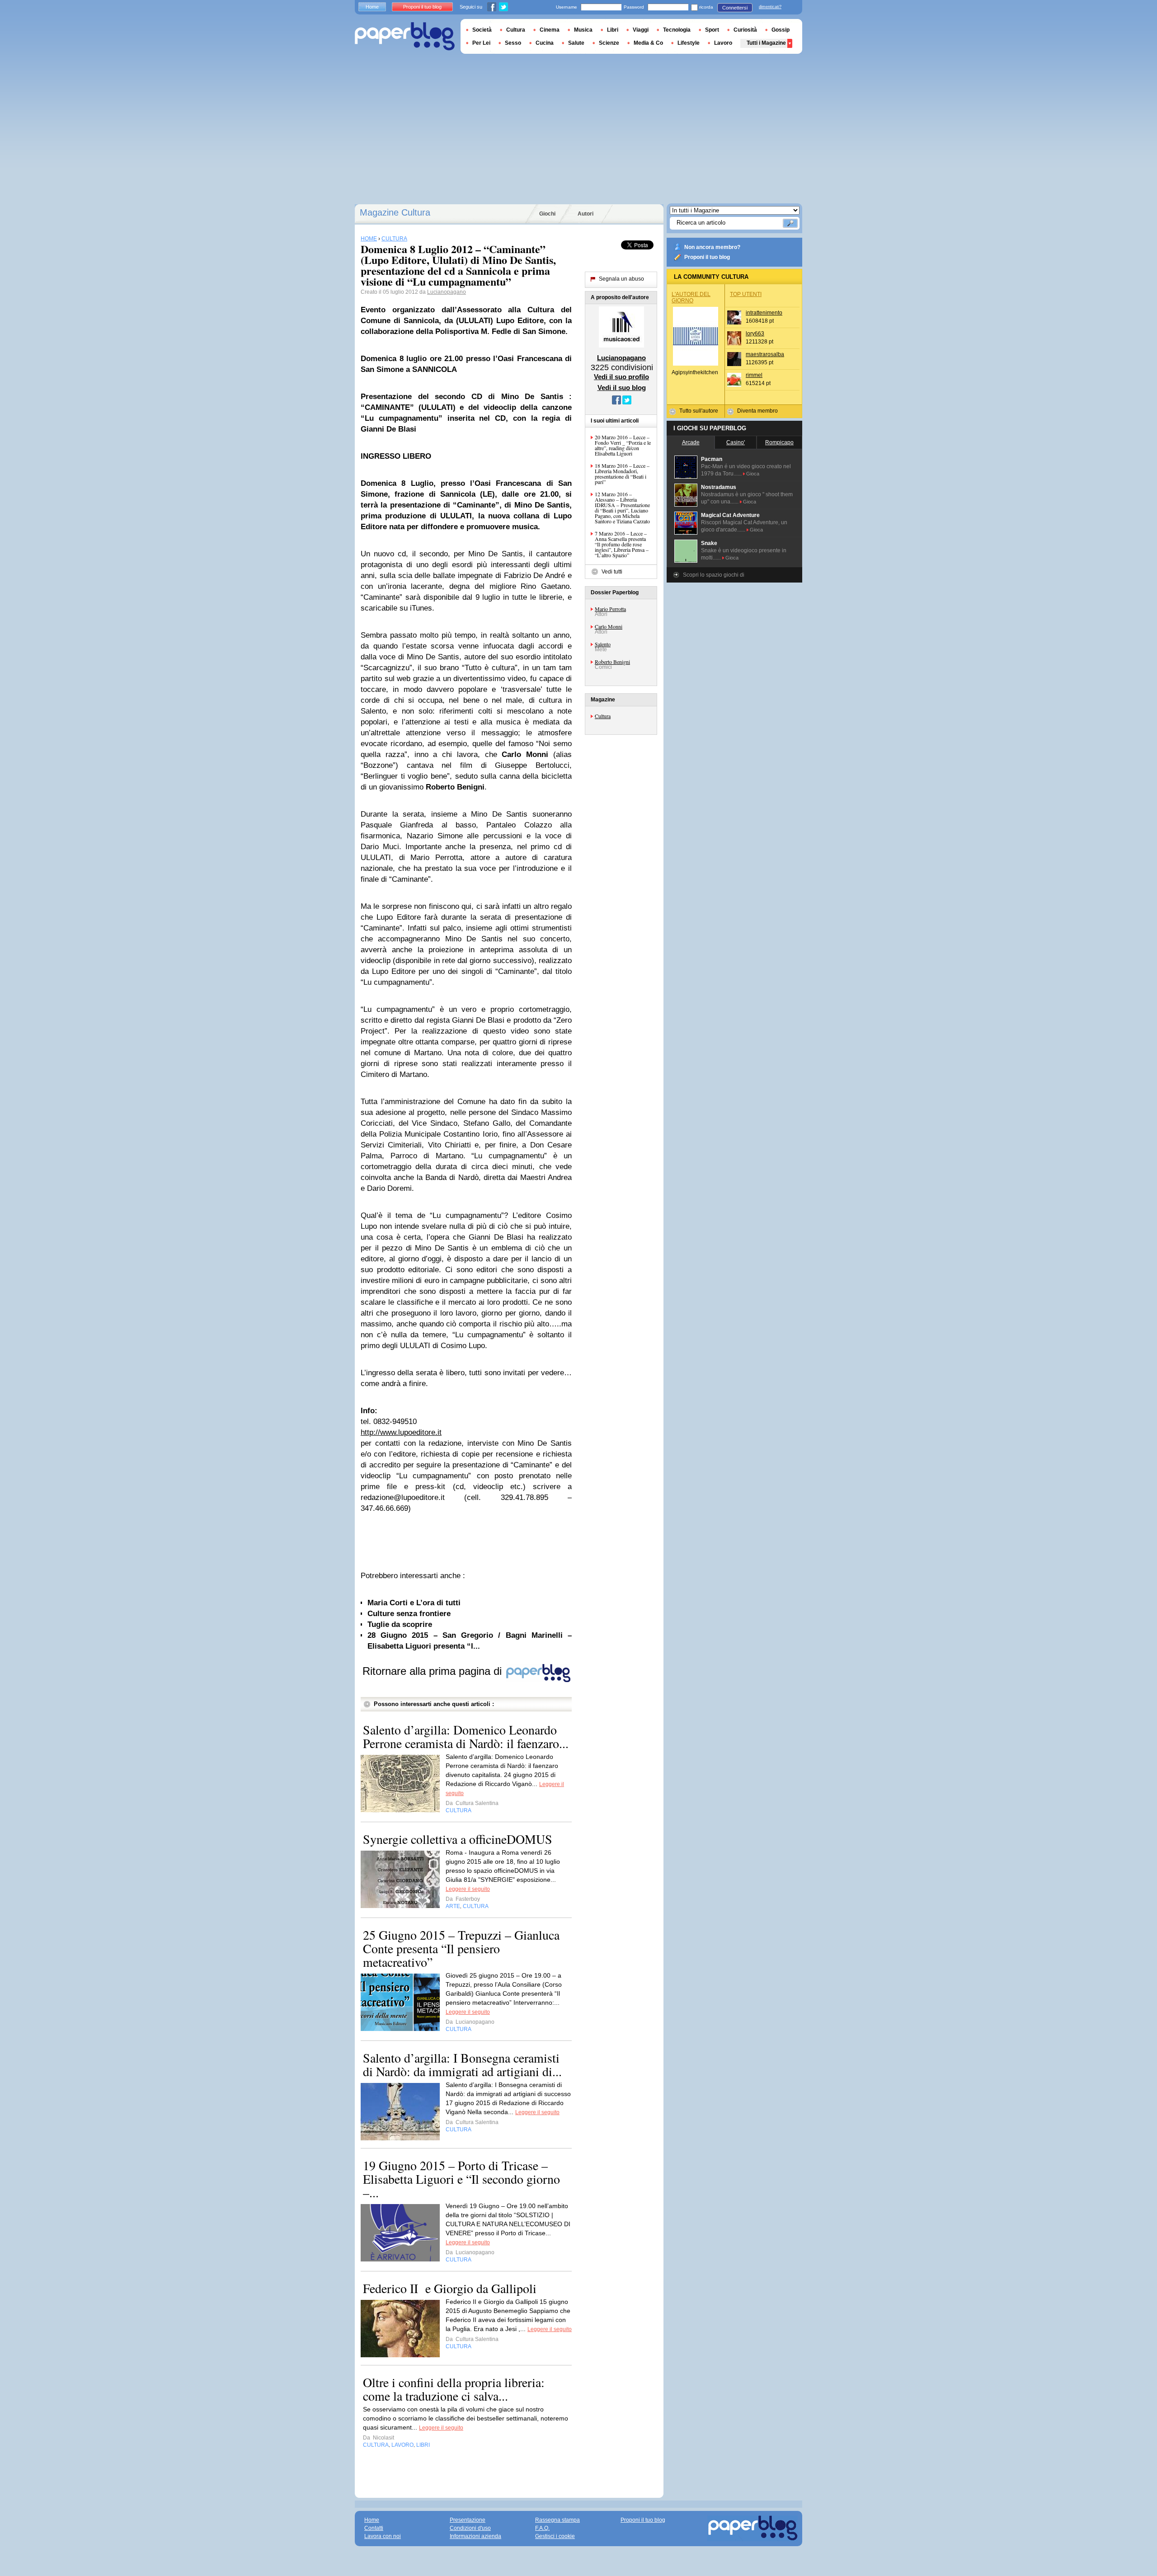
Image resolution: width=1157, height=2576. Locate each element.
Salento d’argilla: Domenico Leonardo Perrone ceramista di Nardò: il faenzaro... (466, 1736)
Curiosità (745, 30)
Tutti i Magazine (766, 43)
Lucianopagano (447, 292)
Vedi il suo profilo (621, 377)
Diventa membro (757, 411)
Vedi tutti (612, 572)
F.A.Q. (542, 2528)
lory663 (755, 334)
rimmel (754, 375)
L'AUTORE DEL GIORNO (691, 297)
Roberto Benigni (612, 662)
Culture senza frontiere (409, 1614)
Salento (603, 644)
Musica (583, 30)
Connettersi (735, 8)
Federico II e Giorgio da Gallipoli (450, 2288)
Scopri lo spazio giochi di (714, 575)
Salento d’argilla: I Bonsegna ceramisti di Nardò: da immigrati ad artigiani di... (462, 2064)
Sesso (513, 43)
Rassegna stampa (557, 2520)
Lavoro (723, 43)
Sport (712, 30)
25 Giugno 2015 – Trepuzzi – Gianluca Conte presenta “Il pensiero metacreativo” (461, 1948)
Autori (586, 214)
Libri (613, 30)
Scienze (609, 43)
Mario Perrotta (610, 609)
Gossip (781, 30)
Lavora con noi (383, 2536)
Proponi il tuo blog (707, 257)
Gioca (753, 474)
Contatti (374, 2528)
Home (372, 7)
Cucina (545, 43)
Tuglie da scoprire (400, 1624)
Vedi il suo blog (622, 388)
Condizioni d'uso (470, 2528)
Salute (576, 43)
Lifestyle (689, 43)
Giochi (547, 214)
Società (482, 30)
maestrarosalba (765, 354)
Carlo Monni (609, 626)
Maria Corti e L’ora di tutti (414, 1603)
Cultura (603, 716)
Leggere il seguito (468, 1889)
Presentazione (468, 2520)
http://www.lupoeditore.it (401, 1432)
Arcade (691, 442)
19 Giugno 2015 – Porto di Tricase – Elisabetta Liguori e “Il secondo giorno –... (461, 2179)
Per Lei (481, 43)
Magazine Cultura (395, 212)
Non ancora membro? (712, 247)
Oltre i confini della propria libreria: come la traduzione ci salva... (454, 2389)
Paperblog (405, 36)
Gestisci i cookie (555, 2536)
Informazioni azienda (475, 2536)
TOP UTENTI (746, 294)
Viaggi (641, 30)
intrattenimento (764, 313)
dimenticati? (770, 7)
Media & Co (648, 43)
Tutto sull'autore (699, 411)
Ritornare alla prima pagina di (434, 1671)
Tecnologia (677, 30)
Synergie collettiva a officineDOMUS (458, 1839)
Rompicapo (779, 442)
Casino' (736, 442)
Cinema (550, 30)
